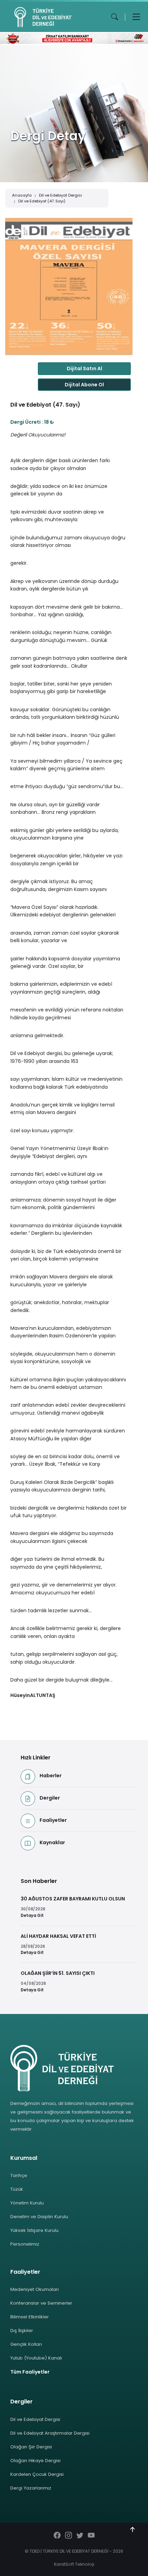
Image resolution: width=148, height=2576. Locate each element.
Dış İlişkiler (22, 2331)
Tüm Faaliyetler (30, 2372)
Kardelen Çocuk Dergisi (37, 2474)
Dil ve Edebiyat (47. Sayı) (42, 201)
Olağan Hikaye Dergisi (35, 2461)
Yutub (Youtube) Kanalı (36, 2358)
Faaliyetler (53, 1820)
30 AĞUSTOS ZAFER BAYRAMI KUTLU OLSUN (73, 1899)
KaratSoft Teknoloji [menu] (74, 2564)
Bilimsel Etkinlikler (30, 2317)
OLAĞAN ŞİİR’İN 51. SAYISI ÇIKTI (58, 1973)
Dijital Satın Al (84, 368)
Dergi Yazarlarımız (31, 2488)
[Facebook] (57, 2536)
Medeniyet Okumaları (35, 2289)
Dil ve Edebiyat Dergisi (60, 195)
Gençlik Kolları (26, 2344)
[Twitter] (80, 2536)
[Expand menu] (136, 17)
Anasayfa (22, 195)
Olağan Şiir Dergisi (31, 2447)
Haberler (51, 1776)
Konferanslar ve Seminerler (41, 2303)
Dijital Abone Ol (84, 385)
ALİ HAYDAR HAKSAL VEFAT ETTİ (58, 1936)
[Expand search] (115, 17)
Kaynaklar (52, 1842)
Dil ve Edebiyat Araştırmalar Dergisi (50, 2433)
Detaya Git (32, 1916)
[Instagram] (68, 2536)
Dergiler (50, 1798)
